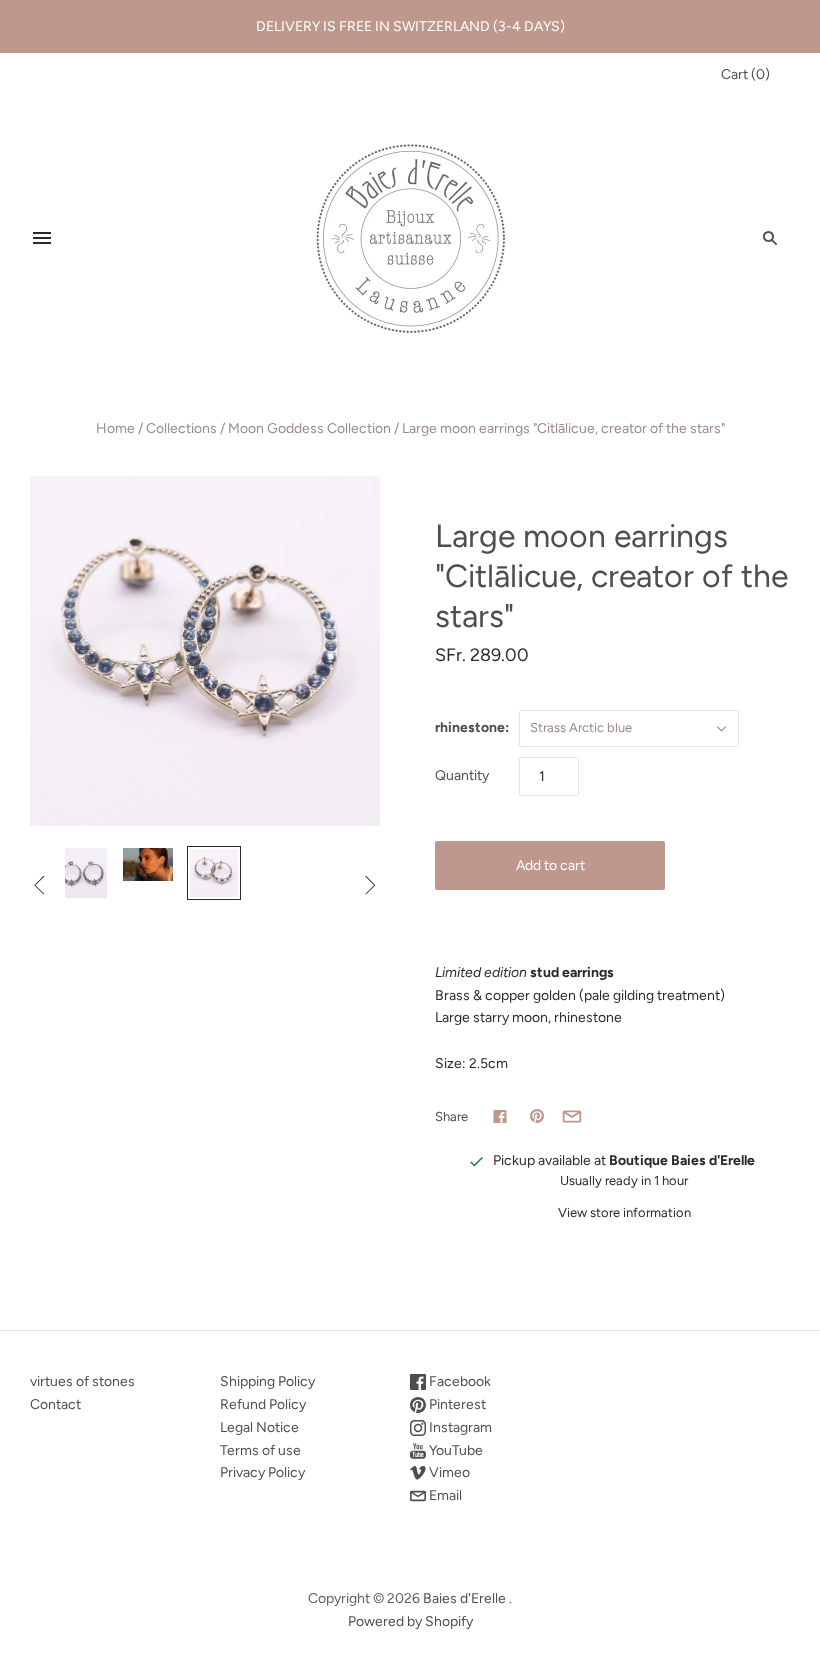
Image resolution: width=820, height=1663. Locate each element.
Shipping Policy (267, 1381)
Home (115, 428)
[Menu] (42, 238)
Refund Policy (263, 1404)
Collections (181, 428)
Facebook (458, 1381)
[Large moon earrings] (82, 873)
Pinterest (456, 1404)
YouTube (454, 1450)
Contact (55, 1404)
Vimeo (448, 1472)
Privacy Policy (262, 1472)
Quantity (462, 775)
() (745, 74)
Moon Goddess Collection (309, 428)
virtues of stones (82, 1381)
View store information (624, 1212)
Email (444, 1495)
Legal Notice (259, 1427)
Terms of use (260, 1450)
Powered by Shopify (410, 1621)
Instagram (459, 1427)
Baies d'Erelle (464, 1598)
